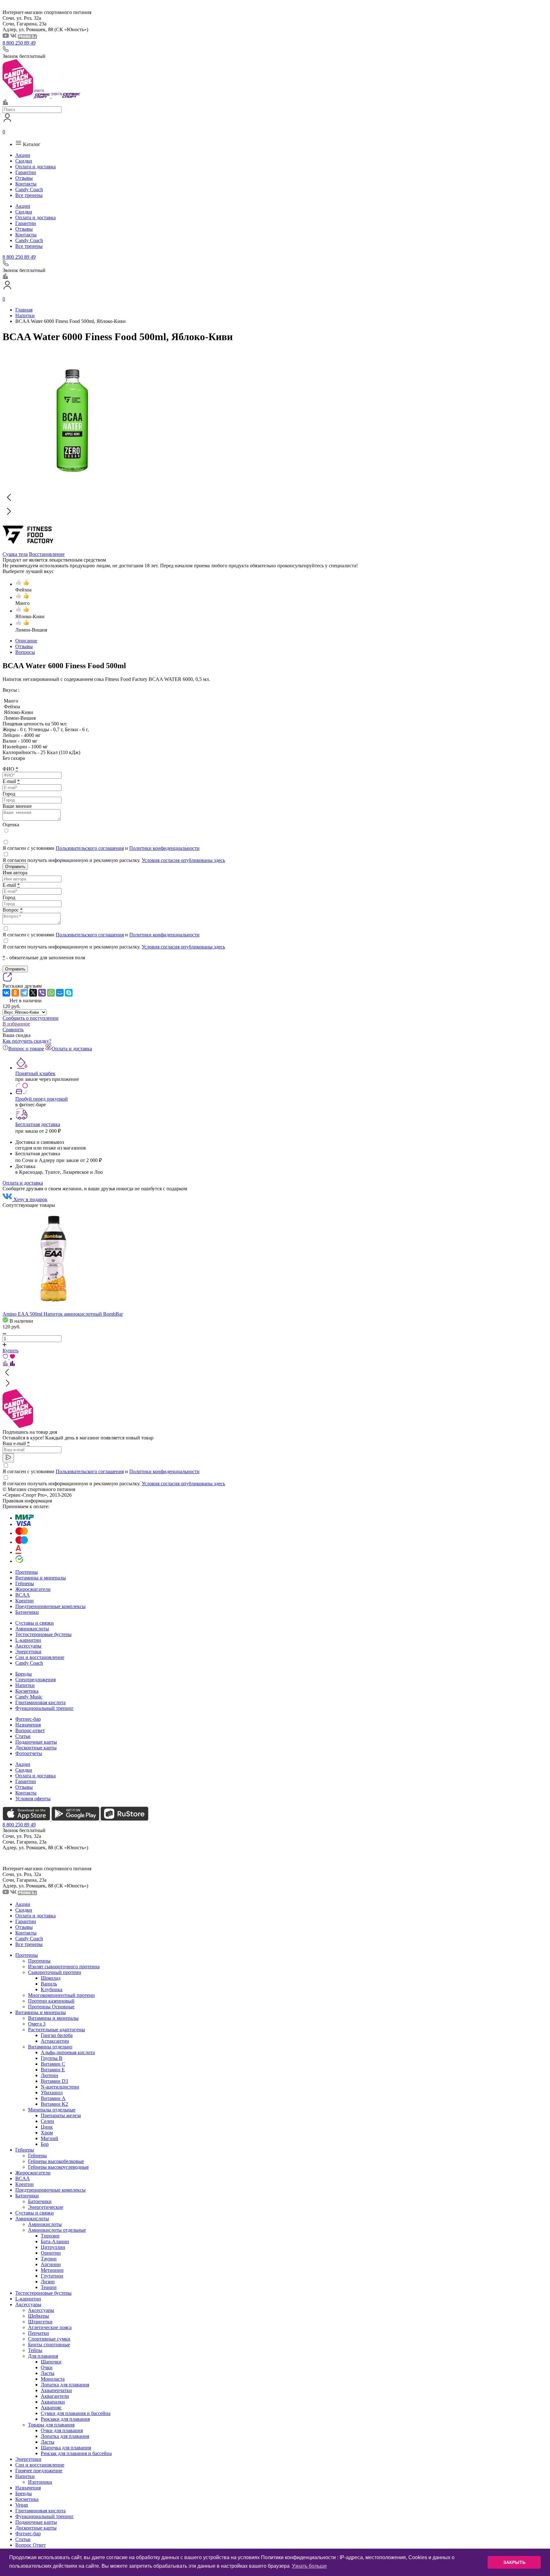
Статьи (23, 1736)
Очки (47, 2367)
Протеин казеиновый (51, 2001)
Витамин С (53, 2064)
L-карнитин (28, 1640)
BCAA (23, 1595)
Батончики (27, 1612)
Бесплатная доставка (38, 1124)
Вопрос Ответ (31, 2545)
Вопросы (25, 652)
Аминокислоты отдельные (57, 2230)
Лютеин (49, 2075)
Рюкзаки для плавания (65, 2419)
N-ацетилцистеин (60, 2087)
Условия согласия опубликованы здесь (183, 860)
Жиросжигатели (33, 1589)
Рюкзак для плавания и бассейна (76, 2453)
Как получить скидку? (27, 1041)
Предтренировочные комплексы (50, 1606)
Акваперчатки (56, 2390)
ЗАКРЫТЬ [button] (514, 2562)
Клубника (52, 1989)
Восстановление (47, 554)
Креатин (25, 1601)
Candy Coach (29, 189)
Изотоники (40, 2482)
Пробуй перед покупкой (42, 1099)
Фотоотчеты (29, 1753)
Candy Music (29, 1697)
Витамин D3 (54, 2081)
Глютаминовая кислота (40, 1702)
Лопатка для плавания (65, 2385)
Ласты (48, 2373)
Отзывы (24, 178)
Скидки (24, 161)
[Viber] (42, 993)
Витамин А (53, 2098)
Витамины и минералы (41, 1578)
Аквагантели (55, 2396)
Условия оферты (33, 1799)
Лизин (48, 2282)
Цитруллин (53, 2247)
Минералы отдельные (52, 2110)
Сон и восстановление (40, 1657)
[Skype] (69, 993)
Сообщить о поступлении (31, 1018)
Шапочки (51, 2362)
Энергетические (46, 2207)
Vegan (22, 2505)
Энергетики (28, 1652)
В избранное (16, 1024)
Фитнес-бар (28, 1719)
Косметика (27, 1691)
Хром (47, 2133)
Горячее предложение (39, 2471)
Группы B (52, 2058)
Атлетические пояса (50, 2327)
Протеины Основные (51, 2007)
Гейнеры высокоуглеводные (58, 2167)
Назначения (28, 1725)
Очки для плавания (62, 2430)
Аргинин (51, 2264)
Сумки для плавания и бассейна (76, 2413)
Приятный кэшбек (35, 1073)
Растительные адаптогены (56, 2030)
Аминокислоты (32, 1629)
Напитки (25, 1685)
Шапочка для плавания (66, 2448)
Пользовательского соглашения (90, 848)
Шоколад (51, 1978)
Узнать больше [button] (309, 2566)
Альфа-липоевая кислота (68, 2052)
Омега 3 (37, 2024)
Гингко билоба (57, 2035)
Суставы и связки (35, 1623)
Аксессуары (28, 1646)
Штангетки (40, 2322)
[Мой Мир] (60, 993)
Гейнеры (25, 1583)
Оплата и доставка (35, 167)
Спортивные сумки (49, 2339)
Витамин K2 (54, 2104)
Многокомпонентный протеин (61, 1995)
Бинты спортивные (49, 2345)
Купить (11, 1351)
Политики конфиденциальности (164, 848)
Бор (45, 2144)
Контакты (26, 184)
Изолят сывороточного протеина (64, 1967)
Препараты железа (61, 2115)
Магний (49, 2138)
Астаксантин (55, 2041)
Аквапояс (51, 2408)
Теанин (49, 2287)
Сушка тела (15, 554)
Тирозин (50, 2236)
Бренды (24, 1674)
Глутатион (52, 2276)
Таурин (49, 2259)
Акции (23, 155)
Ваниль (49, 1984)
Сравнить (13, 1029)
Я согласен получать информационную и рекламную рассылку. (114, 860)
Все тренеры (29, 195)
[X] (33, 993)
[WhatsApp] (51, 993)
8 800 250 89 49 (19, 43)
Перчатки (39, 2333)
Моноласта (53, 2379)
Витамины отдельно (50, 2047)
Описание (26, 641)
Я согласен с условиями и (101, 848)
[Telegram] (24, 993)
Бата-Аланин (55, 2241)
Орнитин (51, 2253)
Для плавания (43, 2356)
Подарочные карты (36, 1742)
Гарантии (26, 172)
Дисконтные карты (36, 1748)
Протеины (27, 1572)
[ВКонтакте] (6, 993)
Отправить (15, 867)
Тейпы (35, 2350)
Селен (47, 2121)
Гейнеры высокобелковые (56, 2161)
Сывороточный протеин (55, 1972)
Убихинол (52, 2093)
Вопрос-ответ (30, 1730)
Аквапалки (53, 2402)
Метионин (52, 2270)
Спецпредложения (35, 1680)
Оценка (11, 825)
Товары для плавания (51, 2425)
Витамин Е (53, 2070)
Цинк (47, 2127)
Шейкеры (39, 2316)
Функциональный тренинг (45, 1708)
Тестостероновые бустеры (43, 1634)
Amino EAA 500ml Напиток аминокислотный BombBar (63, 1314)
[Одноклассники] (15, 993)
